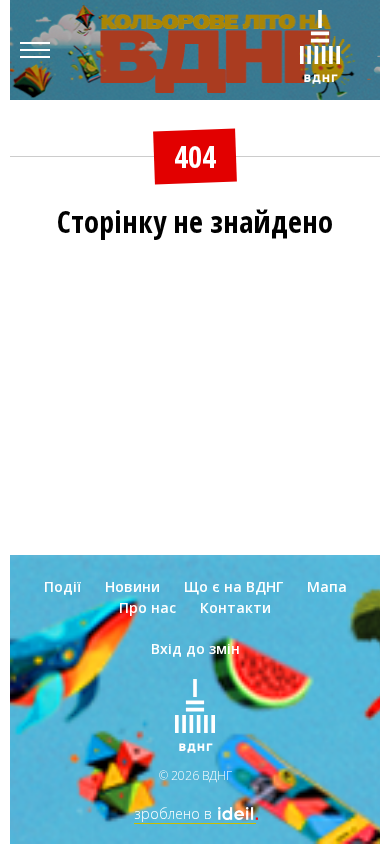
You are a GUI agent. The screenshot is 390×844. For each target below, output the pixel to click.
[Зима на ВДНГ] (320, 50)
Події (62, 586)
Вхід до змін (195, 648)
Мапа (327, 586)
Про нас (147, 607)
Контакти (235, 607)
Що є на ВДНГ (233, 586)
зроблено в (189, 813)
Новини (132, 586)
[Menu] (35, 50)
